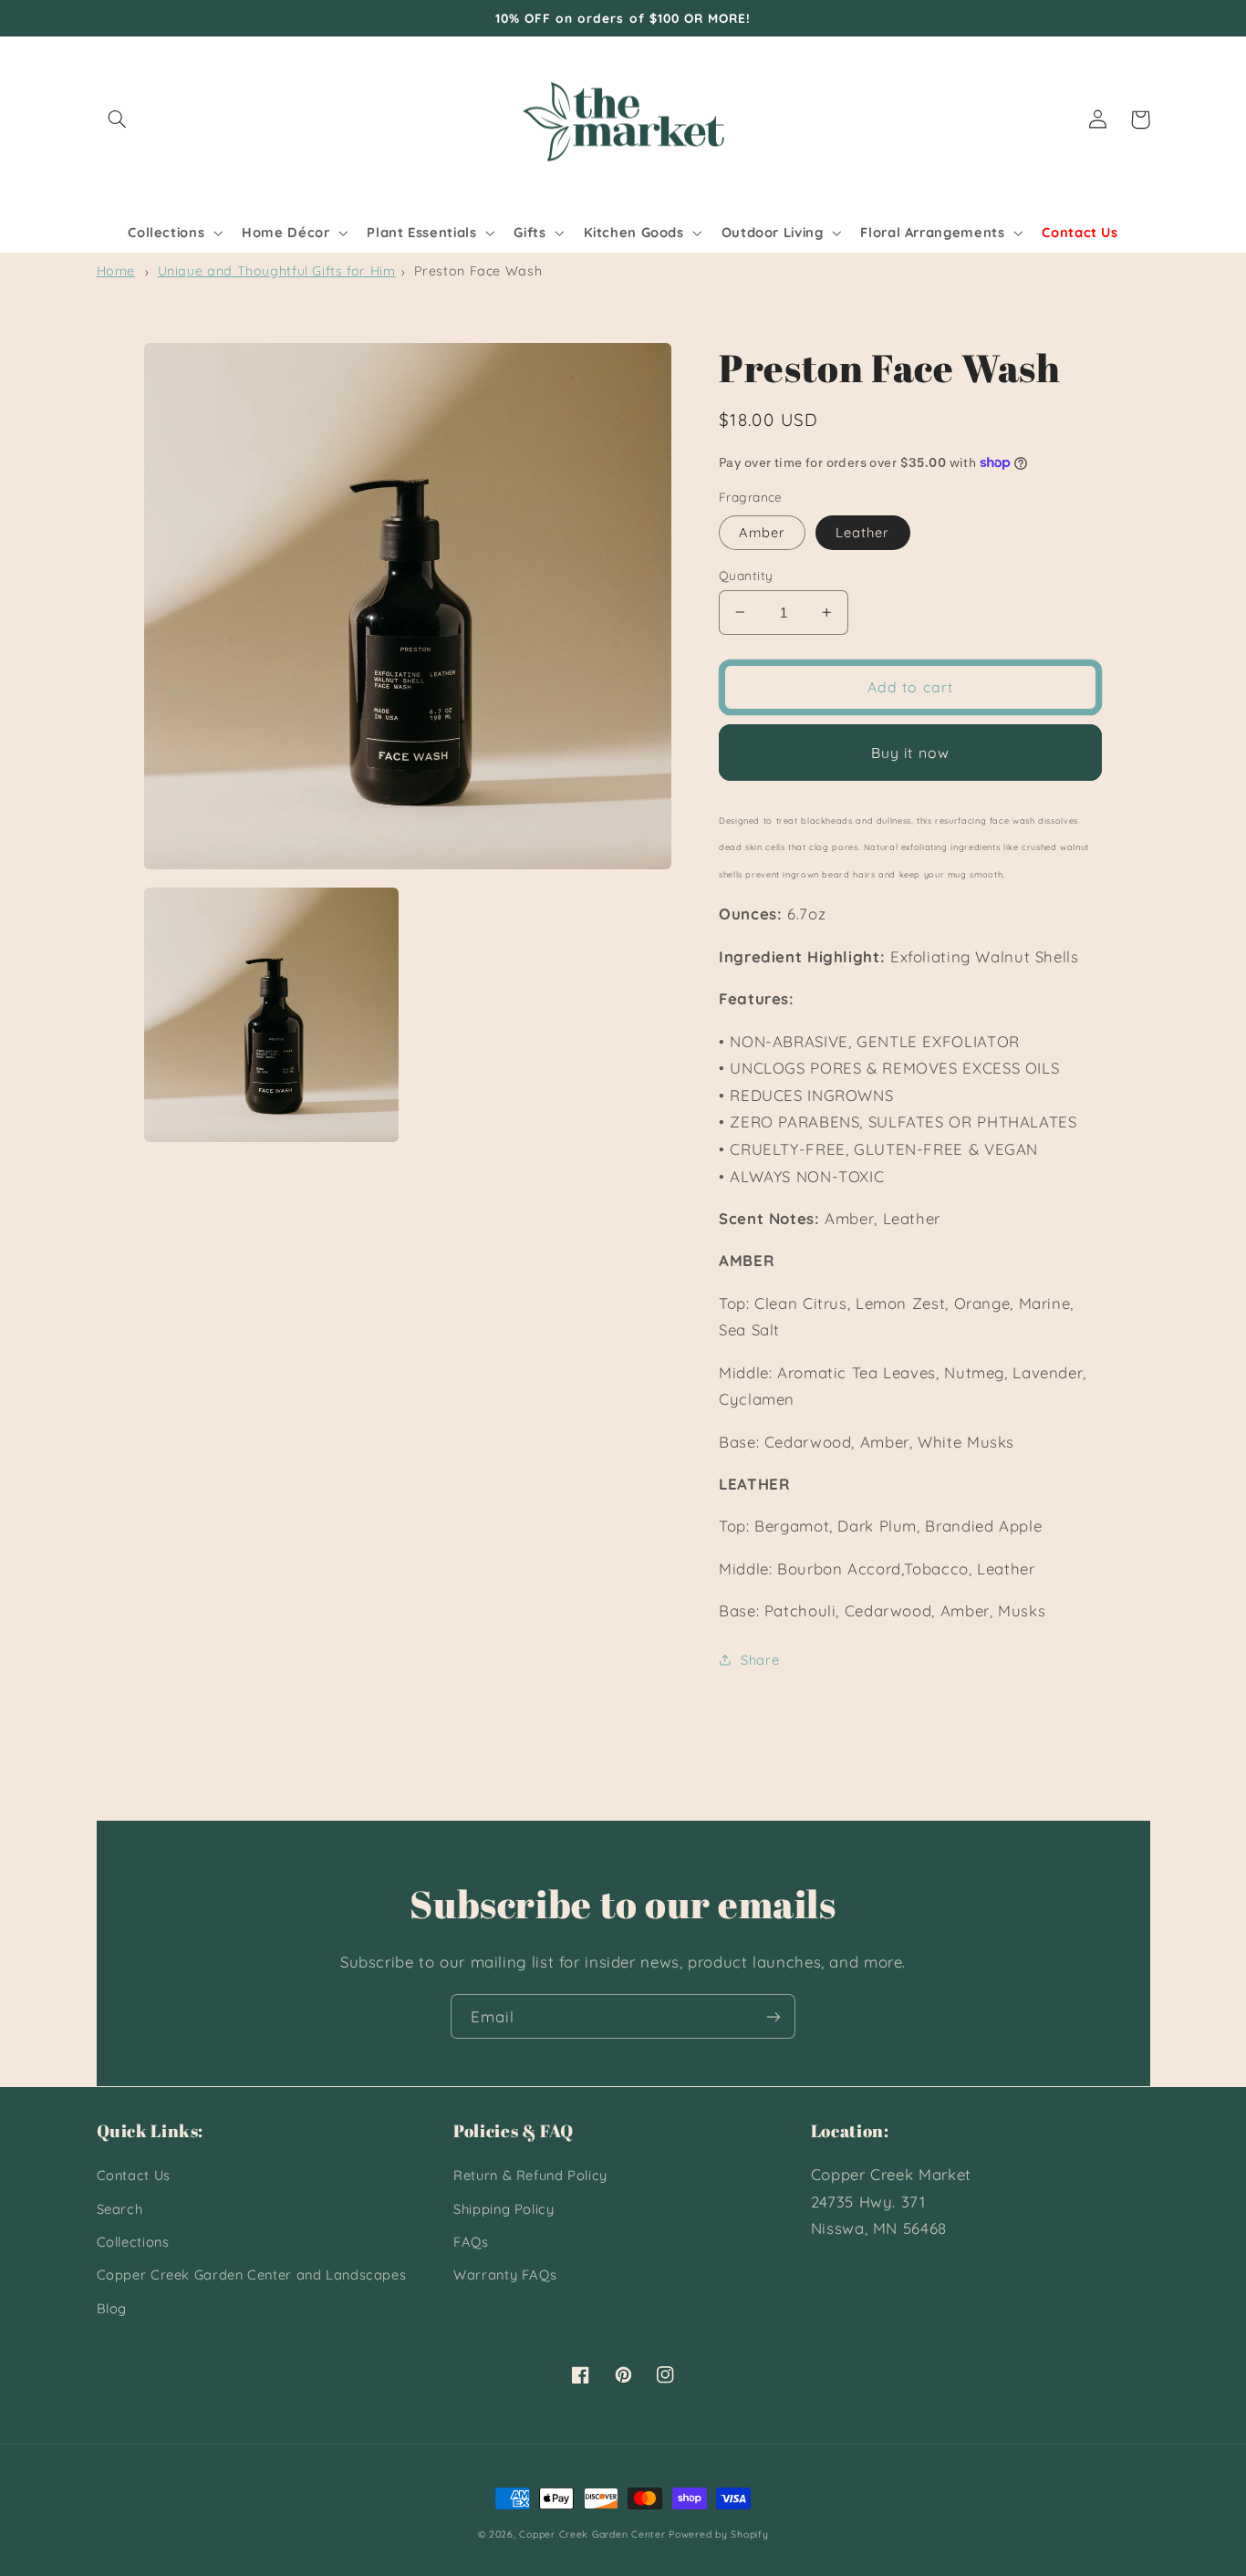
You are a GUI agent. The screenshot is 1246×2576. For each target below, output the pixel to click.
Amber (762, 531)
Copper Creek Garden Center (592, 2534)
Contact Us (134, 2175)
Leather (862, 531)
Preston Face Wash (478, 271)
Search (120, 2209)
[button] (118, 119)
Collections (133, 2242)
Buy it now (910, 752)
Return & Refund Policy (530, 2175)
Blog (112, 2308)
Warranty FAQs (505, 2275)
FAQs (471, 2242)
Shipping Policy (504, 2209)
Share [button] (760, 1659)
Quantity (746, 574)
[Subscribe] (774, 2016)
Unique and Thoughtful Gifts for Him (277, 271)
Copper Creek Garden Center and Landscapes (252, 2275)
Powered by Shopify (718, 2534)
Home (116, 271)
